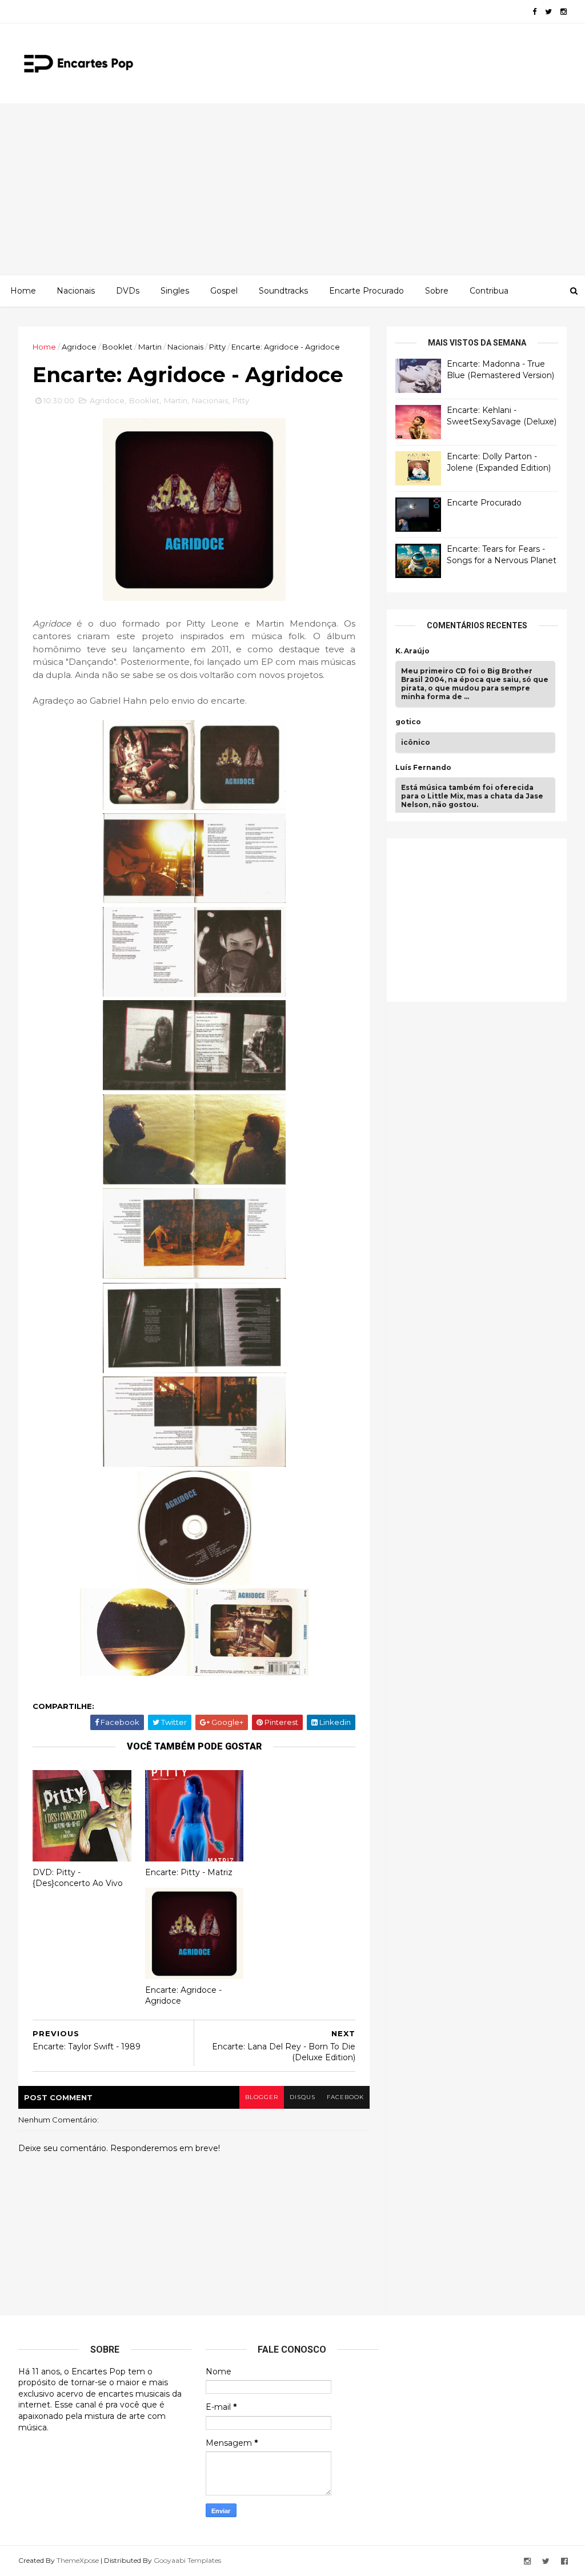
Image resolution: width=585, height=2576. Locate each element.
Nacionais (76, 291)
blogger (262, 2097)
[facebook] (534, 12)
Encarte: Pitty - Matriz (189, 1872)
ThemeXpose (78, 2560)
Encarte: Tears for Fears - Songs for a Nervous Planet (502, 555)
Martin (150, 347)
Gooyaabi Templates (187, 2560)
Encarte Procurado (366, 291)
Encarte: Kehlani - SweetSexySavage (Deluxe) (502, 416)
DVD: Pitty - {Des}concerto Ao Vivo (78, 1878)
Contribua (489, 291)
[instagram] (564, 12)
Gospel (224, 291)
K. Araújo (412, 651)
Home (23, 291)
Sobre (437, 291)
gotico (408, 722)
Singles (175, 291)
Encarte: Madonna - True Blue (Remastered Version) (500, 370)
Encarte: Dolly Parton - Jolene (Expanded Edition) (499, 462)
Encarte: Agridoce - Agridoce (183, 1995)
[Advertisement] (292, 189)
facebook (345, 2097)
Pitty (217, 347)
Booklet (117, 347)
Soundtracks (283, 291)
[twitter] (548, 12)
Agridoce (79, 347)
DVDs (128, 291)
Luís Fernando (423, 768)
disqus (302, 2097)
